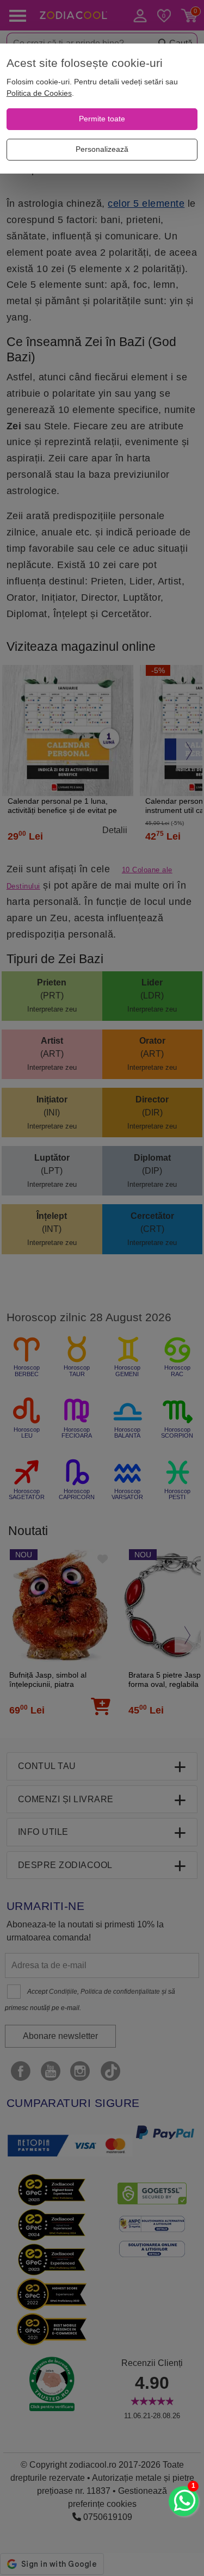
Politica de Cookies (39, 93)
